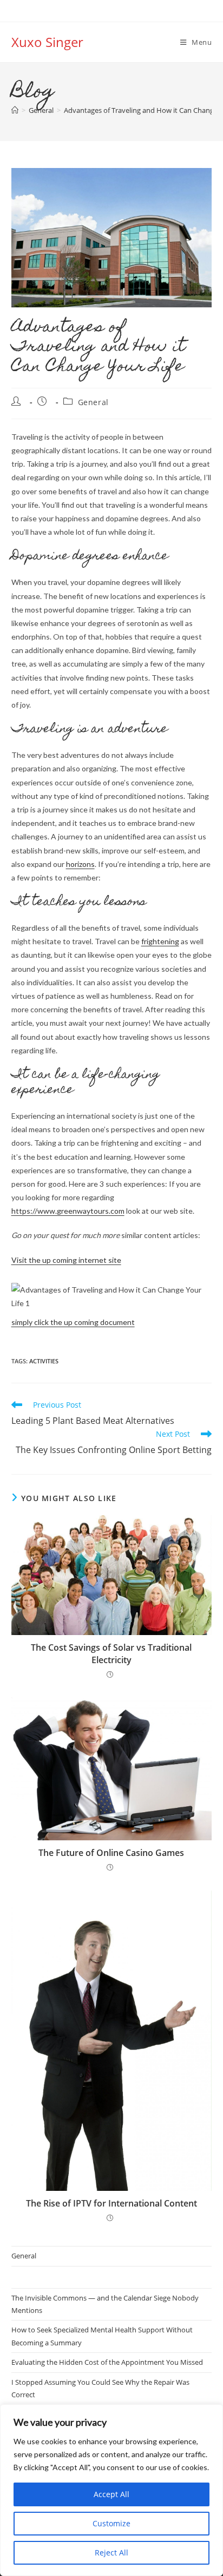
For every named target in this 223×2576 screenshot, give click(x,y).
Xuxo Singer (47, 42)
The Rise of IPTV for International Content (111, 2203)
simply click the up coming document (73, 1322)
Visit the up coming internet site (66, 1260)
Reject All (111, 2553)
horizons (80, 864)
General (93, 402)
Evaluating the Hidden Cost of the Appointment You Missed (107, 2362)
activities (44, 1361)
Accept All (111, 2494)
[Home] (15, 110)
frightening (160, 941)
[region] (111, 2490)
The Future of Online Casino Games (111, 1853)
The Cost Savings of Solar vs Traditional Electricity (111, 1653)
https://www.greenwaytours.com (68, 1211)
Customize (111, 2523)
